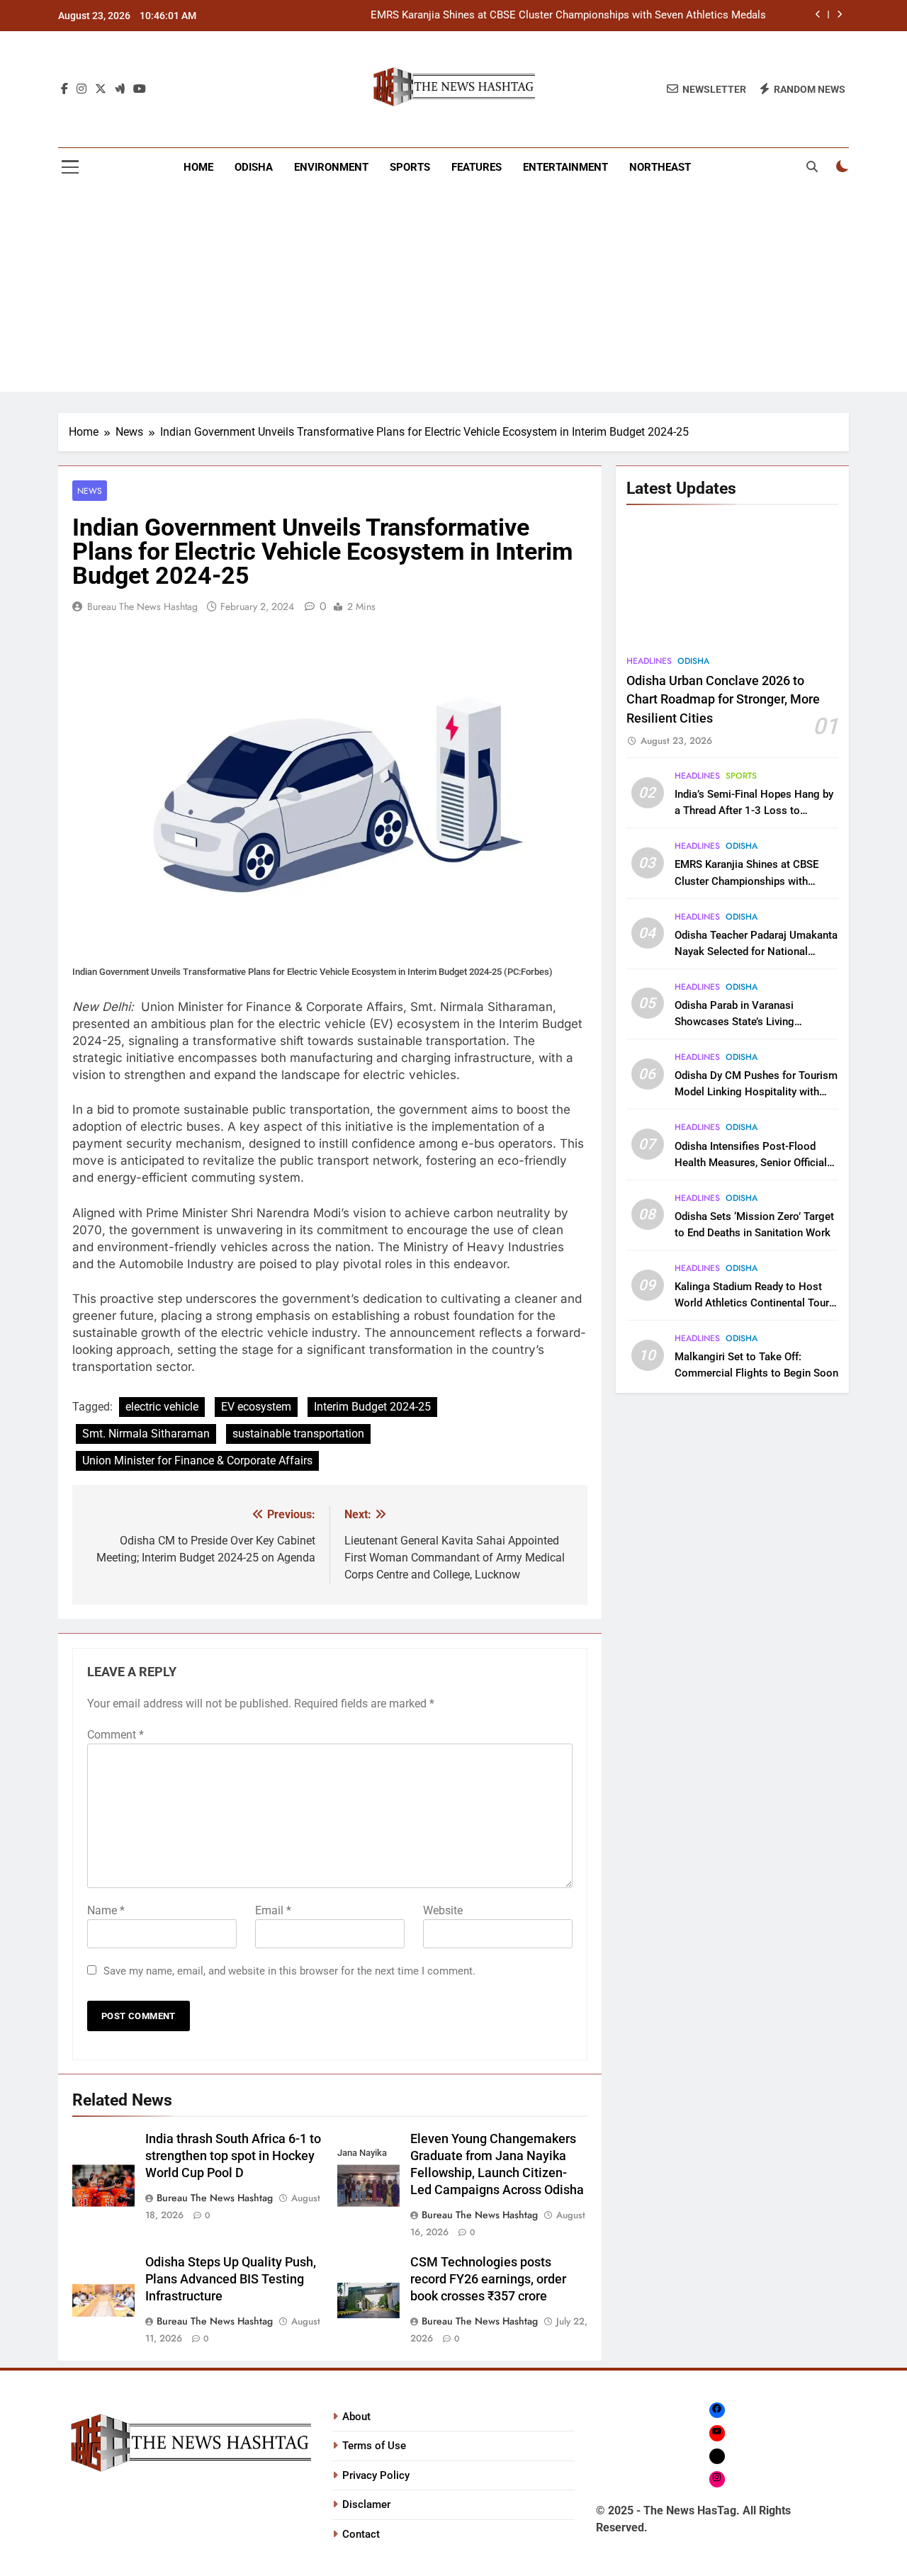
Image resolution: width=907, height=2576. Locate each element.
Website (443, 1910)
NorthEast (660, 167)
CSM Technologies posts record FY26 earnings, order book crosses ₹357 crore (488, 2279)
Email (273, 1910)
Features (477, 167)
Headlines (649, 661)
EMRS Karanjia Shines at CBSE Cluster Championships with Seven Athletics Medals (568, 16)
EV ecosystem (256, 1407)
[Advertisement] (453, 293)
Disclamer (366, 2504)
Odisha (254, 167)
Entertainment (565, 167)
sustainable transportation (298, 1434)
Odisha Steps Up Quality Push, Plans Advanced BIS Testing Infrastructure (231, 2279)
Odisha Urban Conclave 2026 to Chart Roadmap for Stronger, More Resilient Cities (723, 700)
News (90, 491)
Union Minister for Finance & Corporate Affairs (197, 1461)
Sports (410, 167)
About (356, 2417)
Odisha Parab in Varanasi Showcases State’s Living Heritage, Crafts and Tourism (743, 1022)
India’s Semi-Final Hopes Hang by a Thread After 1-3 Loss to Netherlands (754, 810)
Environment (331, 167)
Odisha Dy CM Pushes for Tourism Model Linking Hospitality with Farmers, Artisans (756, 1092)
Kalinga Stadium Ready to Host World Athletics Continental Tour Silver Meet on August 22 (752, 1303)
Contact (361, 2534)
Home (198, 167)
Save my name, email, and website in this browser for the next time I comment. (289, 1971)
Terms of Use (374, 2446)
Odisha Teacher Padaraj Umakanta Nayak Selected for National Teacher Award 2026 (756, 951)
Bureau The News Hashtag (142, 606)
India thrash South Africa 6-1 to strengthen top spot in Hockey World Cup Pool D (233, 2156)
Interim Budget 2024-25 (372, 1407)
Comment (116, 1735)
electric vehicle (162, 1407)
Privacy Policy (376, 2475)
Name (106, 1910)
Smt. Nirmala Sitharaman (146, 1434)
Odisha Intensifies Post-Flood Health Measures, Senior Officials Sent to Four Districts (754, 1163)
